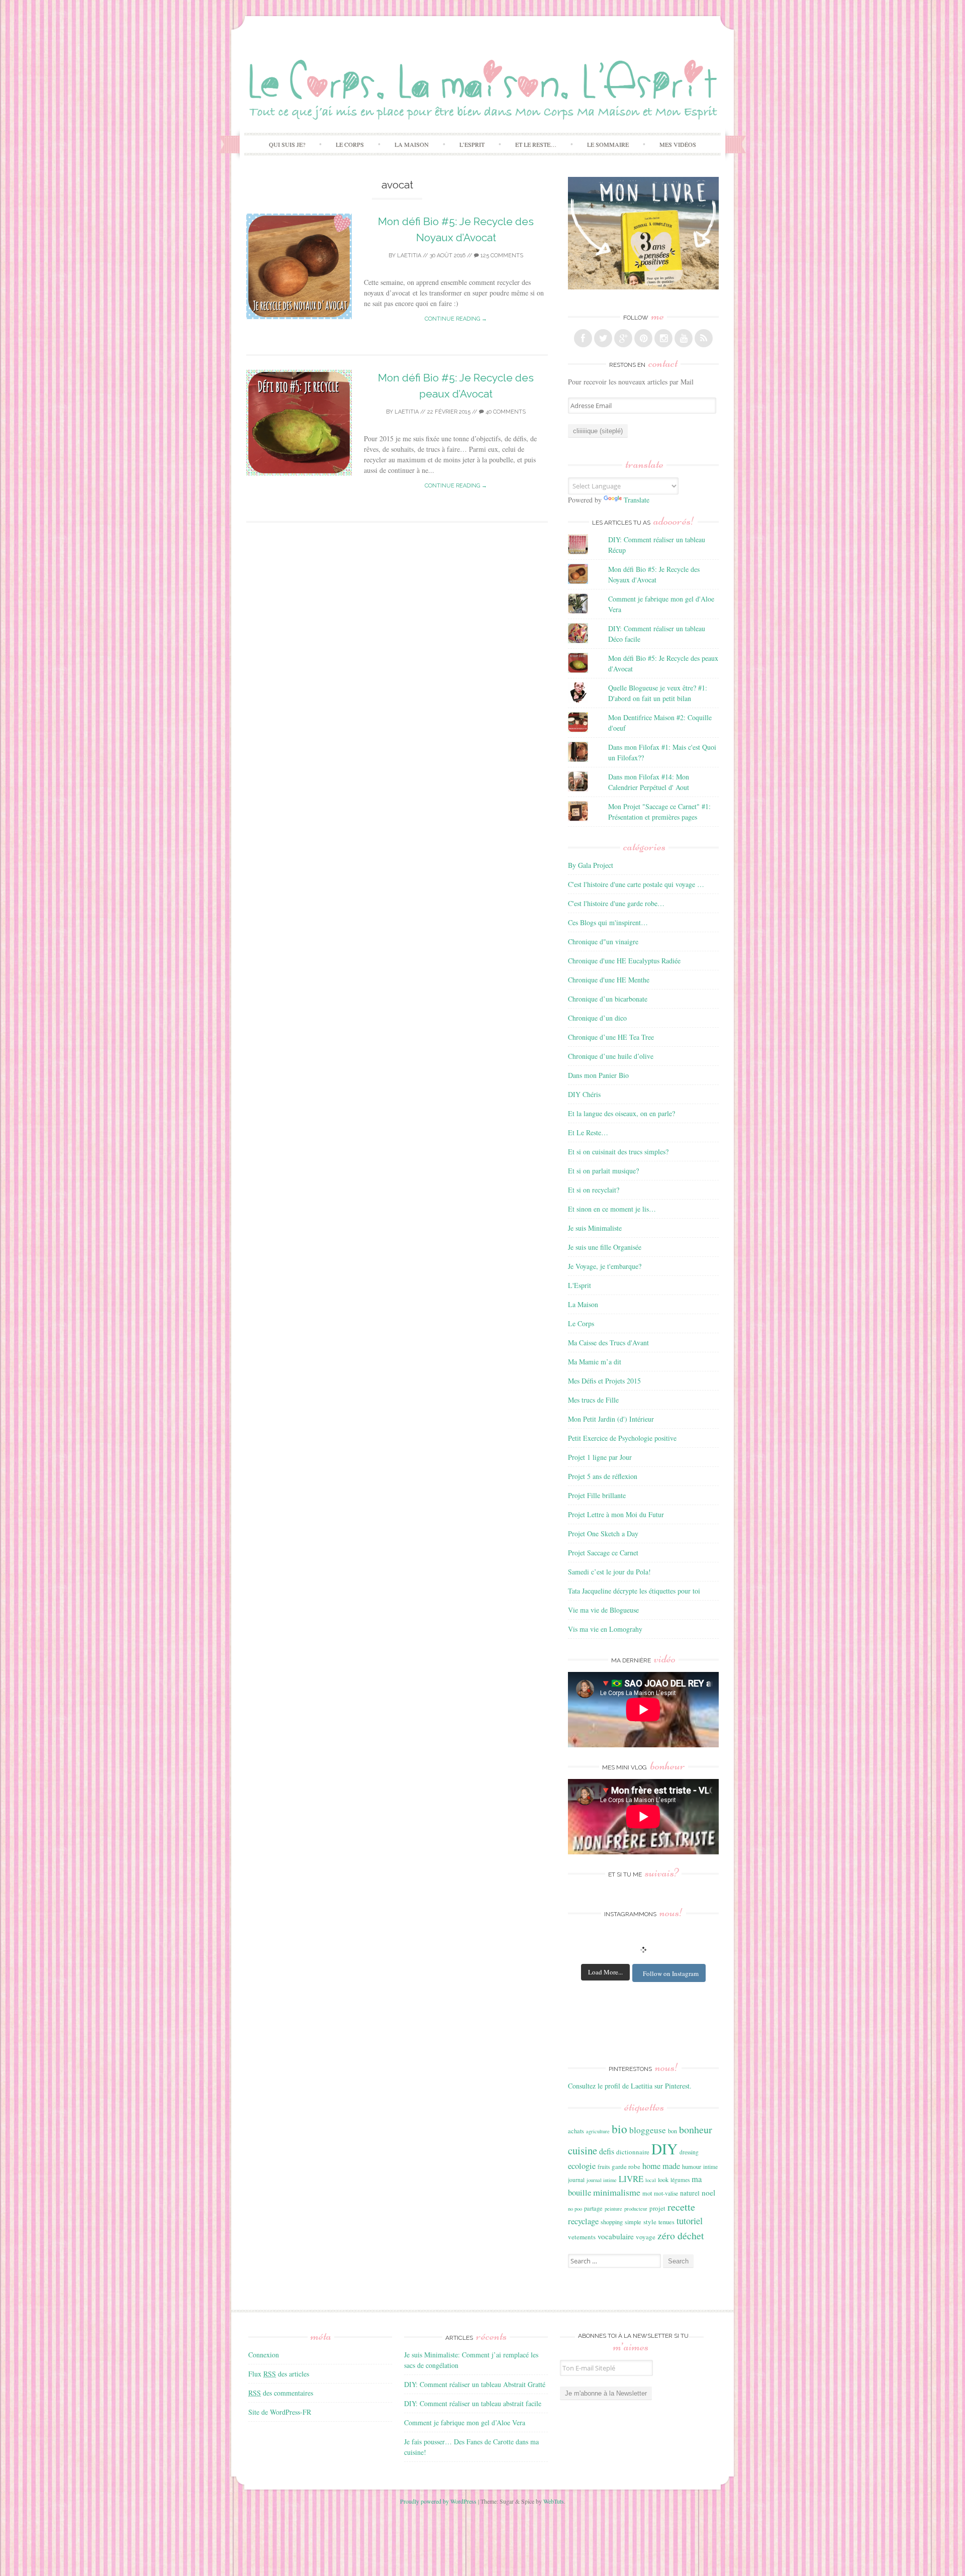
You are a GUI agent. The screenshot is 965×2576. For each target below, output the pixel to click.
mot (647, 2193)
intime (710, 2167)
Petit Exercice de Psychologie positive (622, 1438)
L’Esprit (472, 144)
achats (576, 2131)
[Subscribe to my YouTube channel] (684, 338)
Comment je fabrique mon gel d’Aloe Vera (465, 2422)
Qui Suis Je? (287, 144)
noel (708, 2193)
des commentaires (281, 2393)
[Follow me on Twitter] (603, 338)
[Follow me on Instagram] (663, 338)
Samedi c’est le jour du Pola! (609, 1572)
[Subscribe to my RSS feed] (704, 338)
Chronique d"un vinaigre (603, 942)
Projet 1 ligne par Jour (600, 1457)
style (650, 2222)
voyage (646, 2237)
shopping (612, 2222)
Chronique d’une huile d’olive (611, 1056)
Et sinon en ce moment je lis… (612, 1209)
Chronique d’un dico (597, 1018)
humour (692, 2166)
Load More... (605, 1972)
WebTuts (554, 2501)
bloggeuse (648, 2130)
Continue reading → (456, 319)
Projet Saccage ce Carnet (603, 1553)
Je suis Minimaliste (595, 1228)
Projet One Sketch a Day (603, 1533)
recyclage (583, 2221)
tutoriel (690, 2221)
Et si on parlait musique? (603, 1171)
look (663, 2179)
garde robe (626, 2166)
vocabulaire (616, 2236)
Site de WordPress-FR (280, 2412)
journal (576, 2180)
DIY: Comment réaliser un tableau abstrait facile (473, 2403)
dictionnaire (633, 2152)
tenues (666, 2222)
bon (672, 2131)
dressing (689, 2152)
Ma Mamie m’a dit (595, 1362)
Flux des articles (279, 2374)
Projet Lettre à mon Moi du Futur (616, 1514)
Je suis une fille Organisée (605, 1247)
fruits (604, 2167)
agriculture (598, 2131)
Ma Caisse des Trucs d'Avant (608, 1343)
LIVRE (631, 2179)
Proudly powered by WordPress (438, 2501)
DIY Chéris (584, 1094)
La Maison (412, 144)
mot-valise (666, 2193)
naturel (690, 2193)
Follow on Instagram (671, 1973)
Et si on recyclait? (594, 1190)
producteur (636, 2209)
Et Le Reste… (536, 144)
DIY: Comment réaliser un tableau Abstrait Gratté (475, 2384)
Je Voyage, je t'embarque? (605, 1266)
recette (681, 2207)
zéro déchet (681, 2236)
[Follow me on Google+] (623, 338)
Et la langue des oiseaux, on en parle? (621, 1113)
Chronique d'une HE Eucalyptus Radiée (624, 961)
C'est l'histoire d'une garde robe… (616, 903)
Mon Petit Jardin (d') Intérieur (611, 1419)
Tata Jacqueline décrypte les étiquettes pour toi (634, 1591)
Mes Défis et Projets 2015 (604, 1381)
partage (593, 2208)
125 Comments (501, 256)
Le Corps (350, 144)
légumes (680, 2180)
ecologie (582, 2166)
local (651, 2180)
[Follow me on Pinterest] (643, 338)
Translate (637, 500)
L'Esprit (580, 1285)
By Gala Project (591, 865)
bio (619, 2129)
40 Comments (505, 412)
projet (657, 2208)
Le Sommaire (608, 144)
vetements (582, 2237)
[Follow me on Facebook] (583, 338)
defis (607, 2151)
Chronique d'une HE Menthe (609, 980)
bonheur (696, 2129)
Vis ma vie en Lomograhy (605, 1629)
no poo (575, 2209)
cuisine (583, 2150)
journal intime (602, 2180)
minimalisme (617, 2192)
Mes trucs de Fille (593, 1400)
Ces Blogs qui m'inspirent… (608, 922)
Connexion (264, 2355)
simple (633, 2222)
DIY (664, 2149)
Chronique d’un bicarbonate (608, 999)
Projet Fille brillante (597, 1495)
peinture (613, 2209)
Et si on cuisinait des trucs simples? (618, 1152)
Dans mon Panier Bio (598, 1075)
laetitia (409, 256)
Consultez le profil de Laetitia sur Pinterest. (630, 2086)
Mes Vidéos (678, 144)
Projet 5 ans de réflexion (603, 1476)
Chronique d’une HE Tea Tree (611, 1037)
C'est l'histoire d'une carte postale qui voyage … (636, 884)
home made (661, 2166)
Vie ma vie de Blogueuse (603, 1610)
